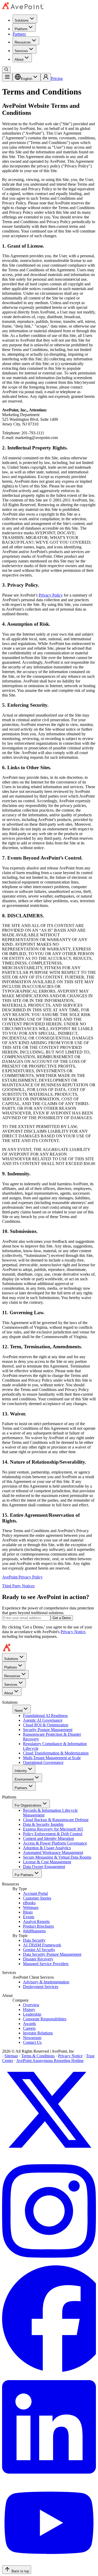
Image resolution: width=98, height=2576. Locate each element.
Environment (24, 1779)
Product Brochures (38, 1926)
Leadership (32, 2014)
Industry (21, 1771)
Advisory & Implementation (46, 1982)
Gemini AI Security (39, 1950)
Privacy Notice (73, 1632)
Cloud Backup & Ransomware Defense (56, 1820)
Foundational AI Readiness (45, 1716)
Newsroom (32, 2038)
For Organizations (28, 1805)
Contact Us (32, 2042)
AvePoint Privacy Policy (22, 1577)
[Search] (6, 70)
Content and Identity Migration (48, 1838)
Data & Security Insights (43, 1824)
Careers (29, 2028)
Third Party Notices (18, 1586)
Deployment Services (41, 1987)
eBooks (29, 1903)
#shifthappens (34, 1931)
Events (29, 1917)
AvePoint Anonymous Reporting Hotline (50, 2061)
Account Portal (35, 1893)
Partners (19, 34)
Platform (21, 29)
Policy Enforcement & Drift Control (53, 1834)
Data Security (34, 1940)
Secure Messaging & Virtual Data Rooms (57, 1857)
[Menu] (7, 77)
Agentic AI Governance (43, 1720)
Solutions (22, 20)
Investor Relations (38, 2033)
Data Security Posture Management (52, 1954)
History (29, 2010)
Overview (31, 2005)
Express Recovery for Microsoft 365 (53, 1829)
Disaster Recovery (38, 1959)
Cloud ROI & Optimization (46, 1725)
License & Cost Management (47, 1862)
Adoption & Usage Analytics (47, 1848)
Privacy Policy (51, 595)
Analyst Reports (36, 1922)
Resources (23, 42)
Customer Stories (37, 1898)
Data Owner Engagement (44, 1867)
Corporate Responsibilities (45, 2019)
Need (19, 1711)
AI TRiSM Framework (42, 1945)
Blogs (28, 1912)
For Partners (24, 1875)
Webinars (31, 1907)
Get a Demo (62, 1618)
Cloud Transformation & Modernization (56, 1753)
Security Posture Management (48, 1730)
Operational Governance (43, 1762)
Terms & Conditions (38, 2056)
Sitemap (11, 2056)
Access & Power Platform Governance (55, 1843)
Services (21, 51)
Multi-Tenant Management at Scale (52, 1758)
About (19, 59)
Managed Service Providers (46, 1964)
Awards (29, 2024)
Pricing (57, 79)
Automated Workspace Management (53, 1853)
